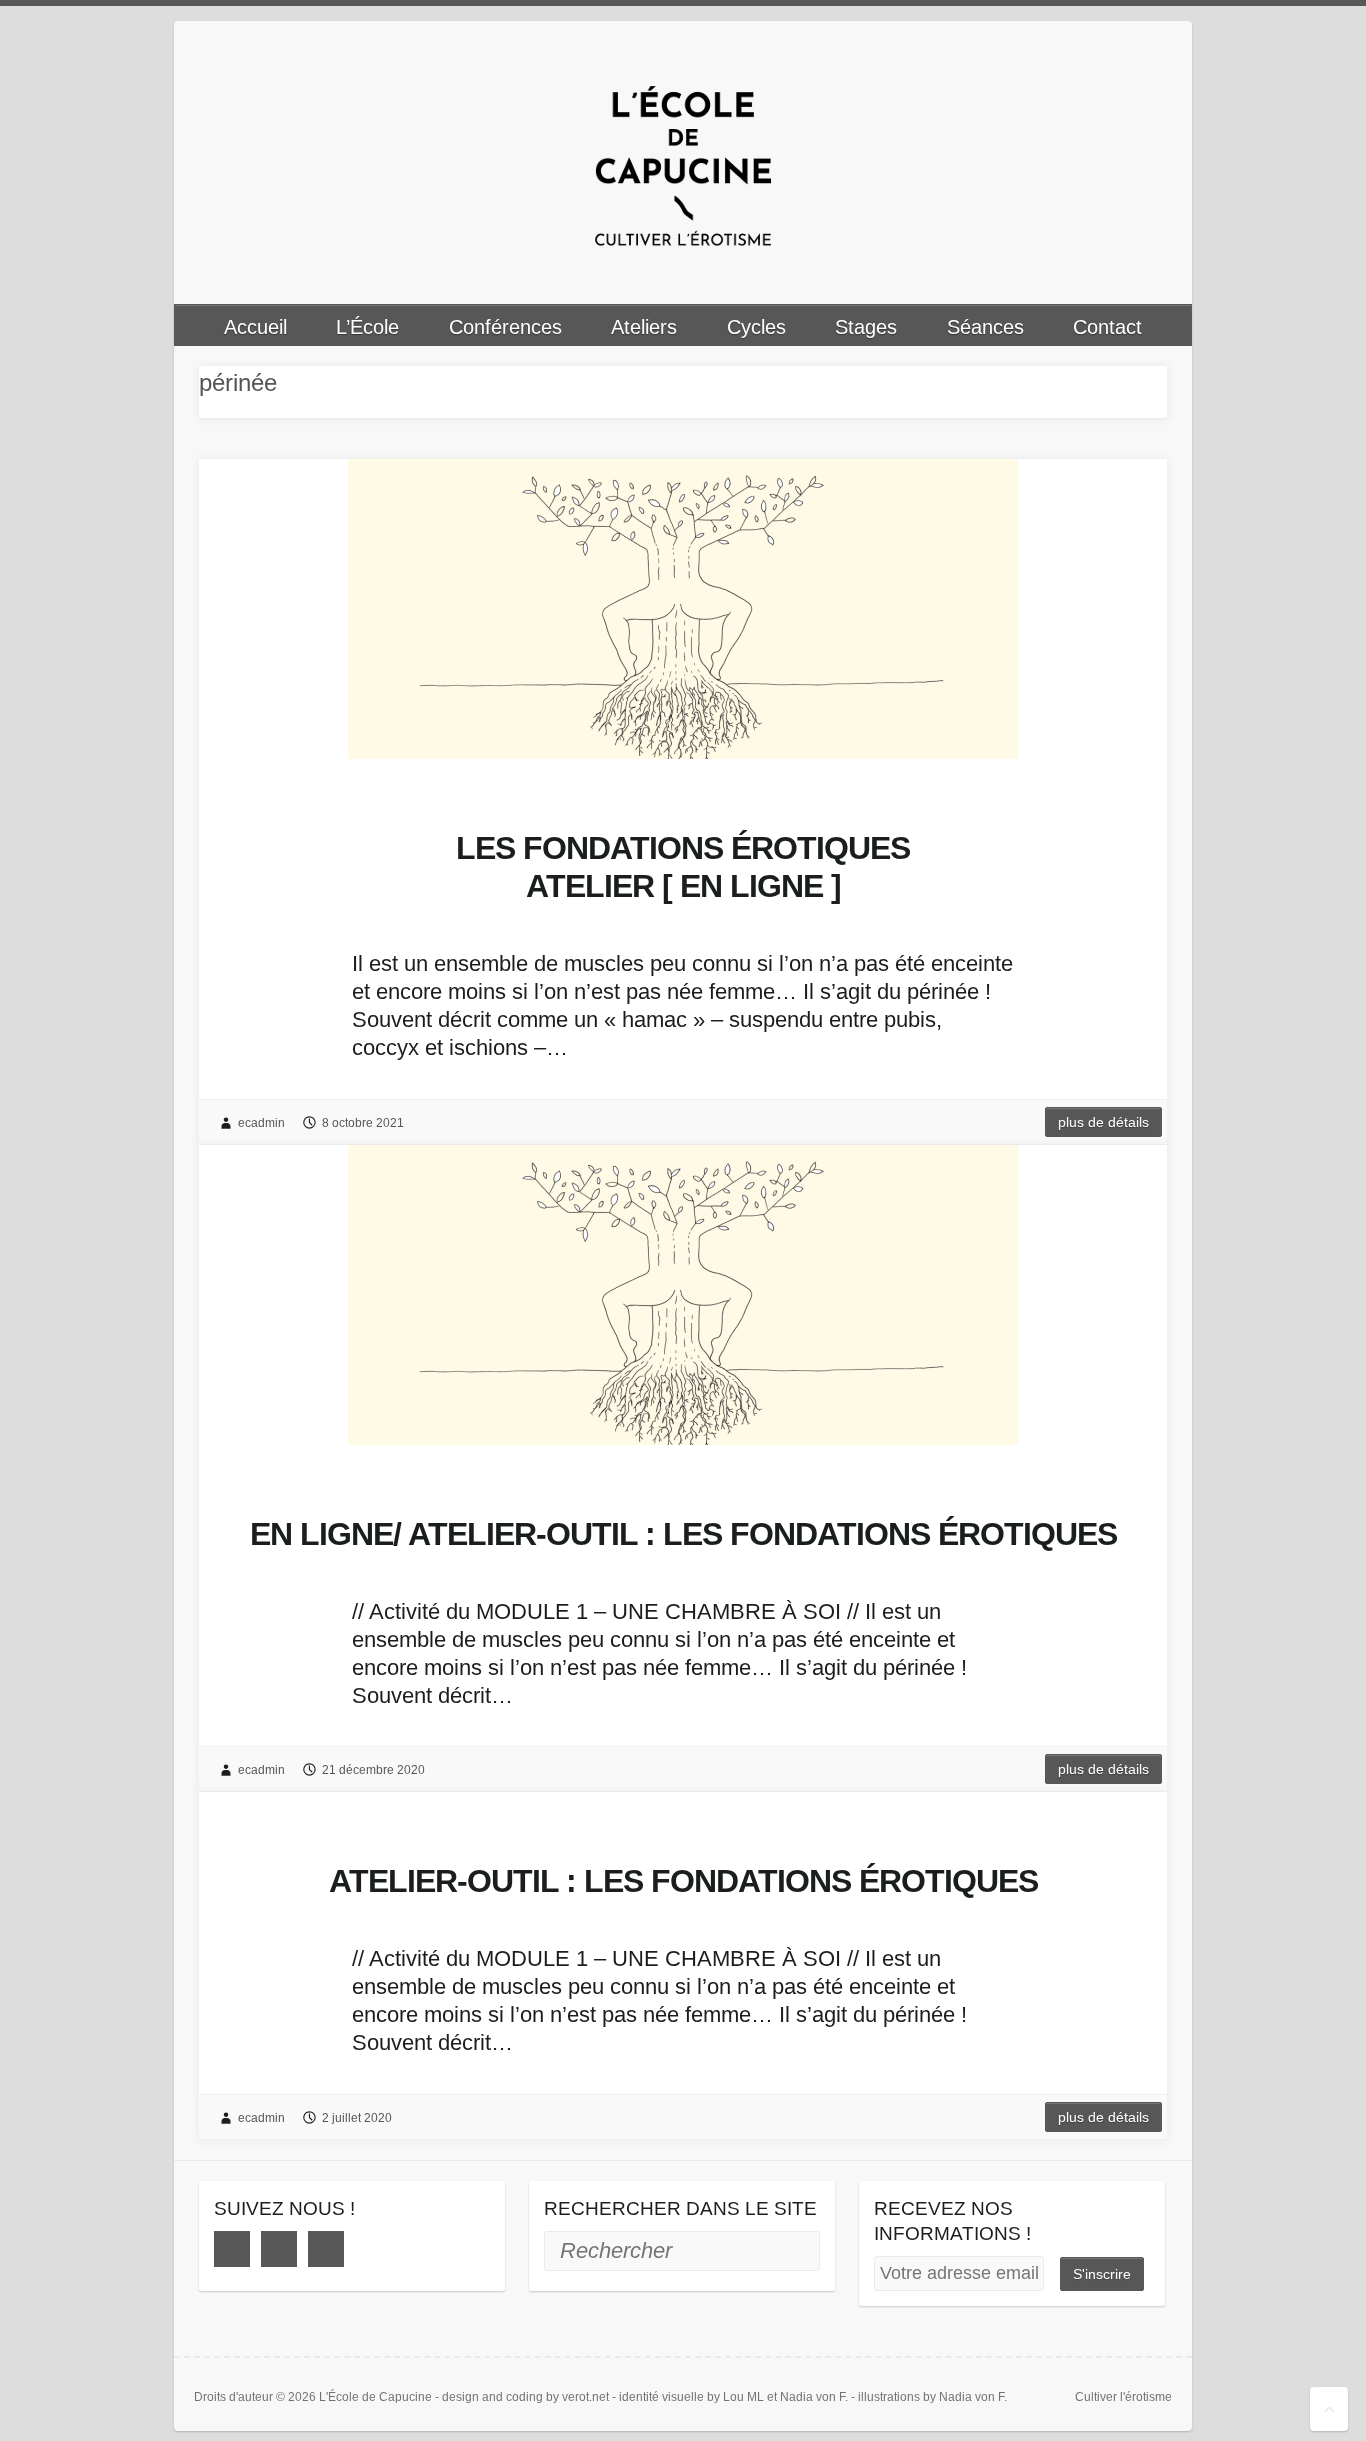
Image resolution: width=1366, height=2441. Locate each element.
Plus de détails (1103, 1122)
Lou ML (743, 2397)
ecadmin (261, 1123)
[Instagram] (279, 2249)
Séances (985, 327)
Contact (1107, 327)
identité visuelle (661, 2397)
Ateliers (644, 327)
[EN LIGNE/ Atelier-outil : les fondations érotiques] (682, 1295)
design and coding (492, 2397)
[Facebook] (232, 2249)
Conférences (505, 327)
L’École (367, 327)
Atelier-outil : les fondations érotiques (683, 1881)
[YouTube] (326, 2249)
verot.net (585, 2397)
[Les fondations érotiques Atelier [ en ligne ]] (682, 609)
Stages (866, 327)
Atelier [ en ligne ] (683, 867)
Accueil (255, 327)
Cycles (756, 327)
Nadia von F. (814, 2397)
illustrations (889, 2397)
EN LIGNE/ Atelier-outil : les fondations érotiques (683, 1534)
